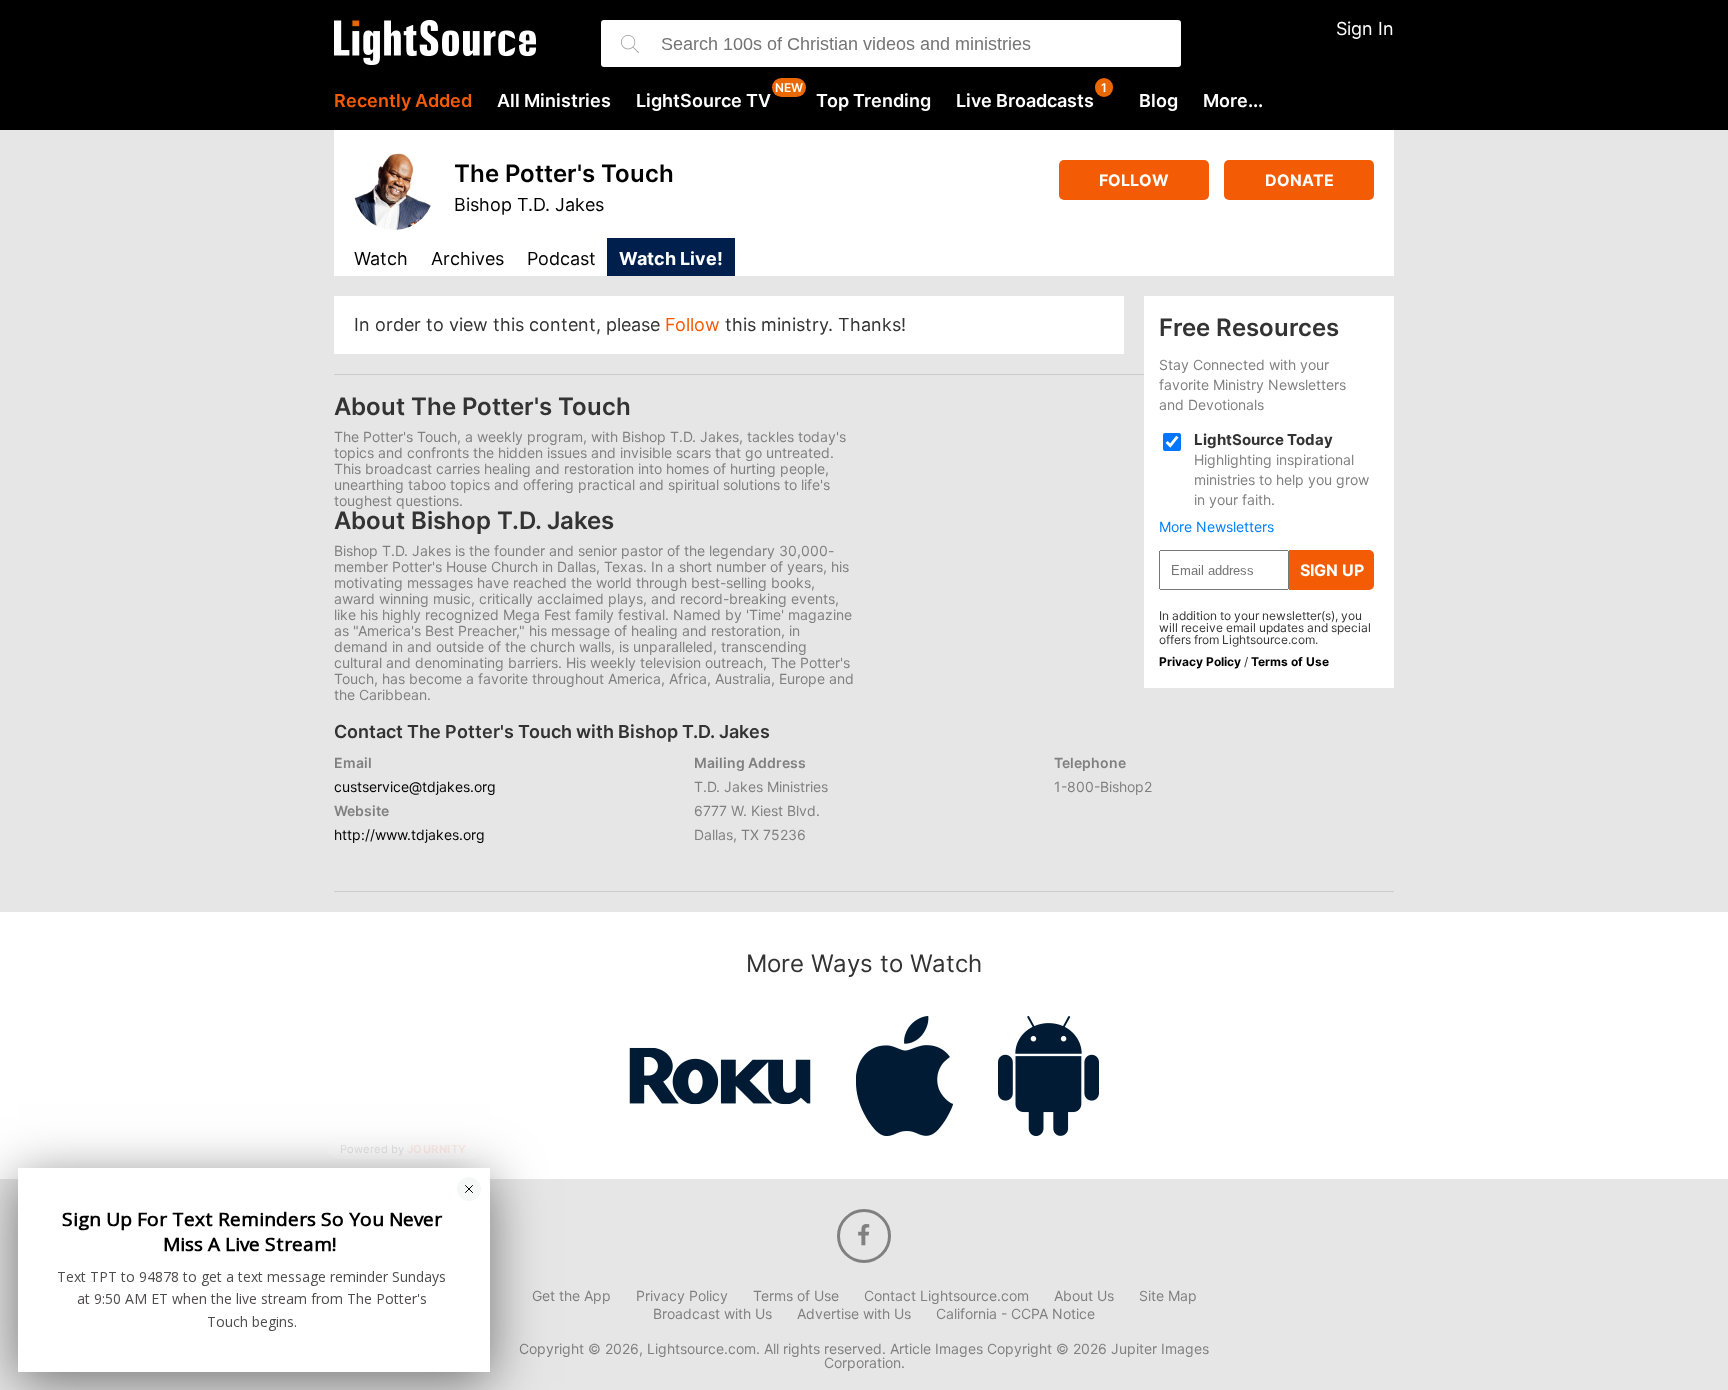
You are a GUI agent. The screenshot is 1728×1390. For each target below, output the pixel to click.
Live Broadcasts (1025, 101)
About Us (1084, 1296)
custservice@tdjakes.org (415, 786)
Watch (381, 259)
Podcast (561, 259)
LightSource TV (703, 101)
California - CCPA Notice (1015, 1314)
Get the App (571, 1296)
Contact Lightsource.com (946, 1296)
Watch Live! (671, 258)
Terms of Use (1290, 661)
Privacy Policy (1200, 661)
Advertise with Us (854, 1314)
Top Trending (873, 101)
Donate (1299, 180)
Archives (467, 259)
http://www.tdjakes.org (409, 834)
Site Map (1168, 1296)
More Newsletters (1216, 527)
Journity (437, 1150)
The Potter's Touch (564, 173)
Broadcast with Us (712, 1314)
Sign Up (1332, 570)
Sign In (1365, 28)
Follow (1134, 180)
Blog (1158, 101)
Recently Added (403, 101)
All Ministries (554, 101)
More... (1233, 101)
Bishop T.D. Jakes (529, 204)
